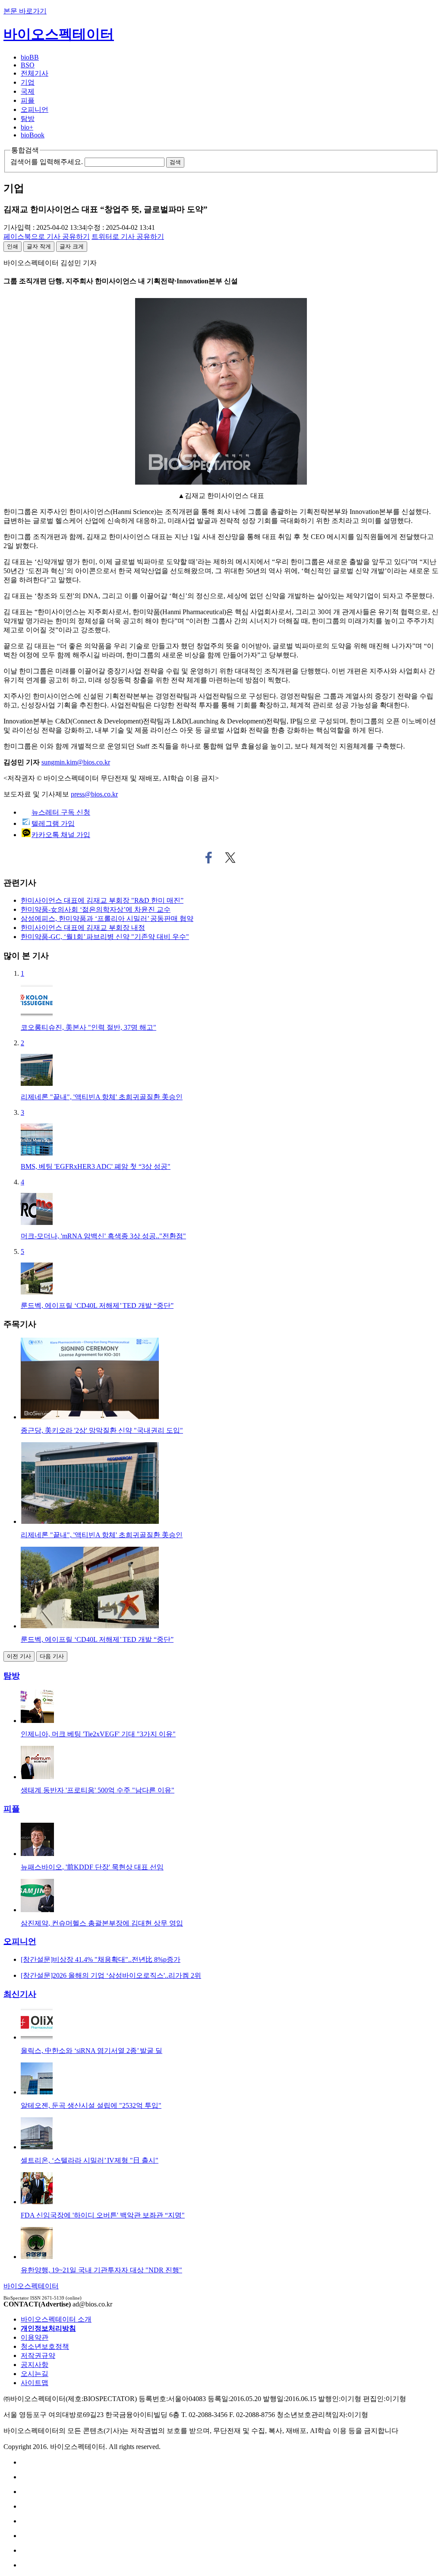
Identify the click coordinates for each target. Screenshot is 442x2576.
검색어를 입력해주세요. (47, 162)
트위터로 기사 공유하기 (230, 858)
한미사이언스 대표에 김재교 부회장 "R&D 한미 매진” (102, 900)
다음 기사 (52, 1656)
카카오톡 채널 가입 (61, 835)
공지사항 (35, 2365)
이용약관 (35, 2337)
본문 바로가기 (25, 11)
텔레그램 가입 (53, 823)
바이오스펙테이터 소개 (56, 2319)
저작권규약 (38, 2356)
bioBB (30, 57)
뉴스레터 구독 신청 (61, 812)
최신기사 (20, 1994)
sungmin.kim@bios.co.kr (76, 762)
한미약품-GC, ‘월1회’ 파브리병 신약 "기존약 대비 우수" (105, 937)
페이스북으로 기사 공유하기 (209, 858)
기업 (28, 82)
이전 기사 (19, 1656)
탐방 (28, 119)
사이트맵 (35, 2383)
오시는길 (35, 2374)
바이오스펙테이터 (59, 34)
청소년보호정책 (45, 2346)
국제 (28, 91)
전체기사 (35, 73)
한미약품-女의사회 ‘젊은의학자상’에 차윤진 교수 (96, 909)
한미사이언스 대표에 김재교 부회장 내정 (83, 928)
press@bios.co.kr (94, 794)
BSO (28, 65)
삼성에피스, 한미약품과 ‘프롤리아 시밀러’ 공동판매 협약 (107, 918)
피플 (28, 100)
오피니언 (35, 109)
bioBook (33, 135)
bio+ (27, 127)
